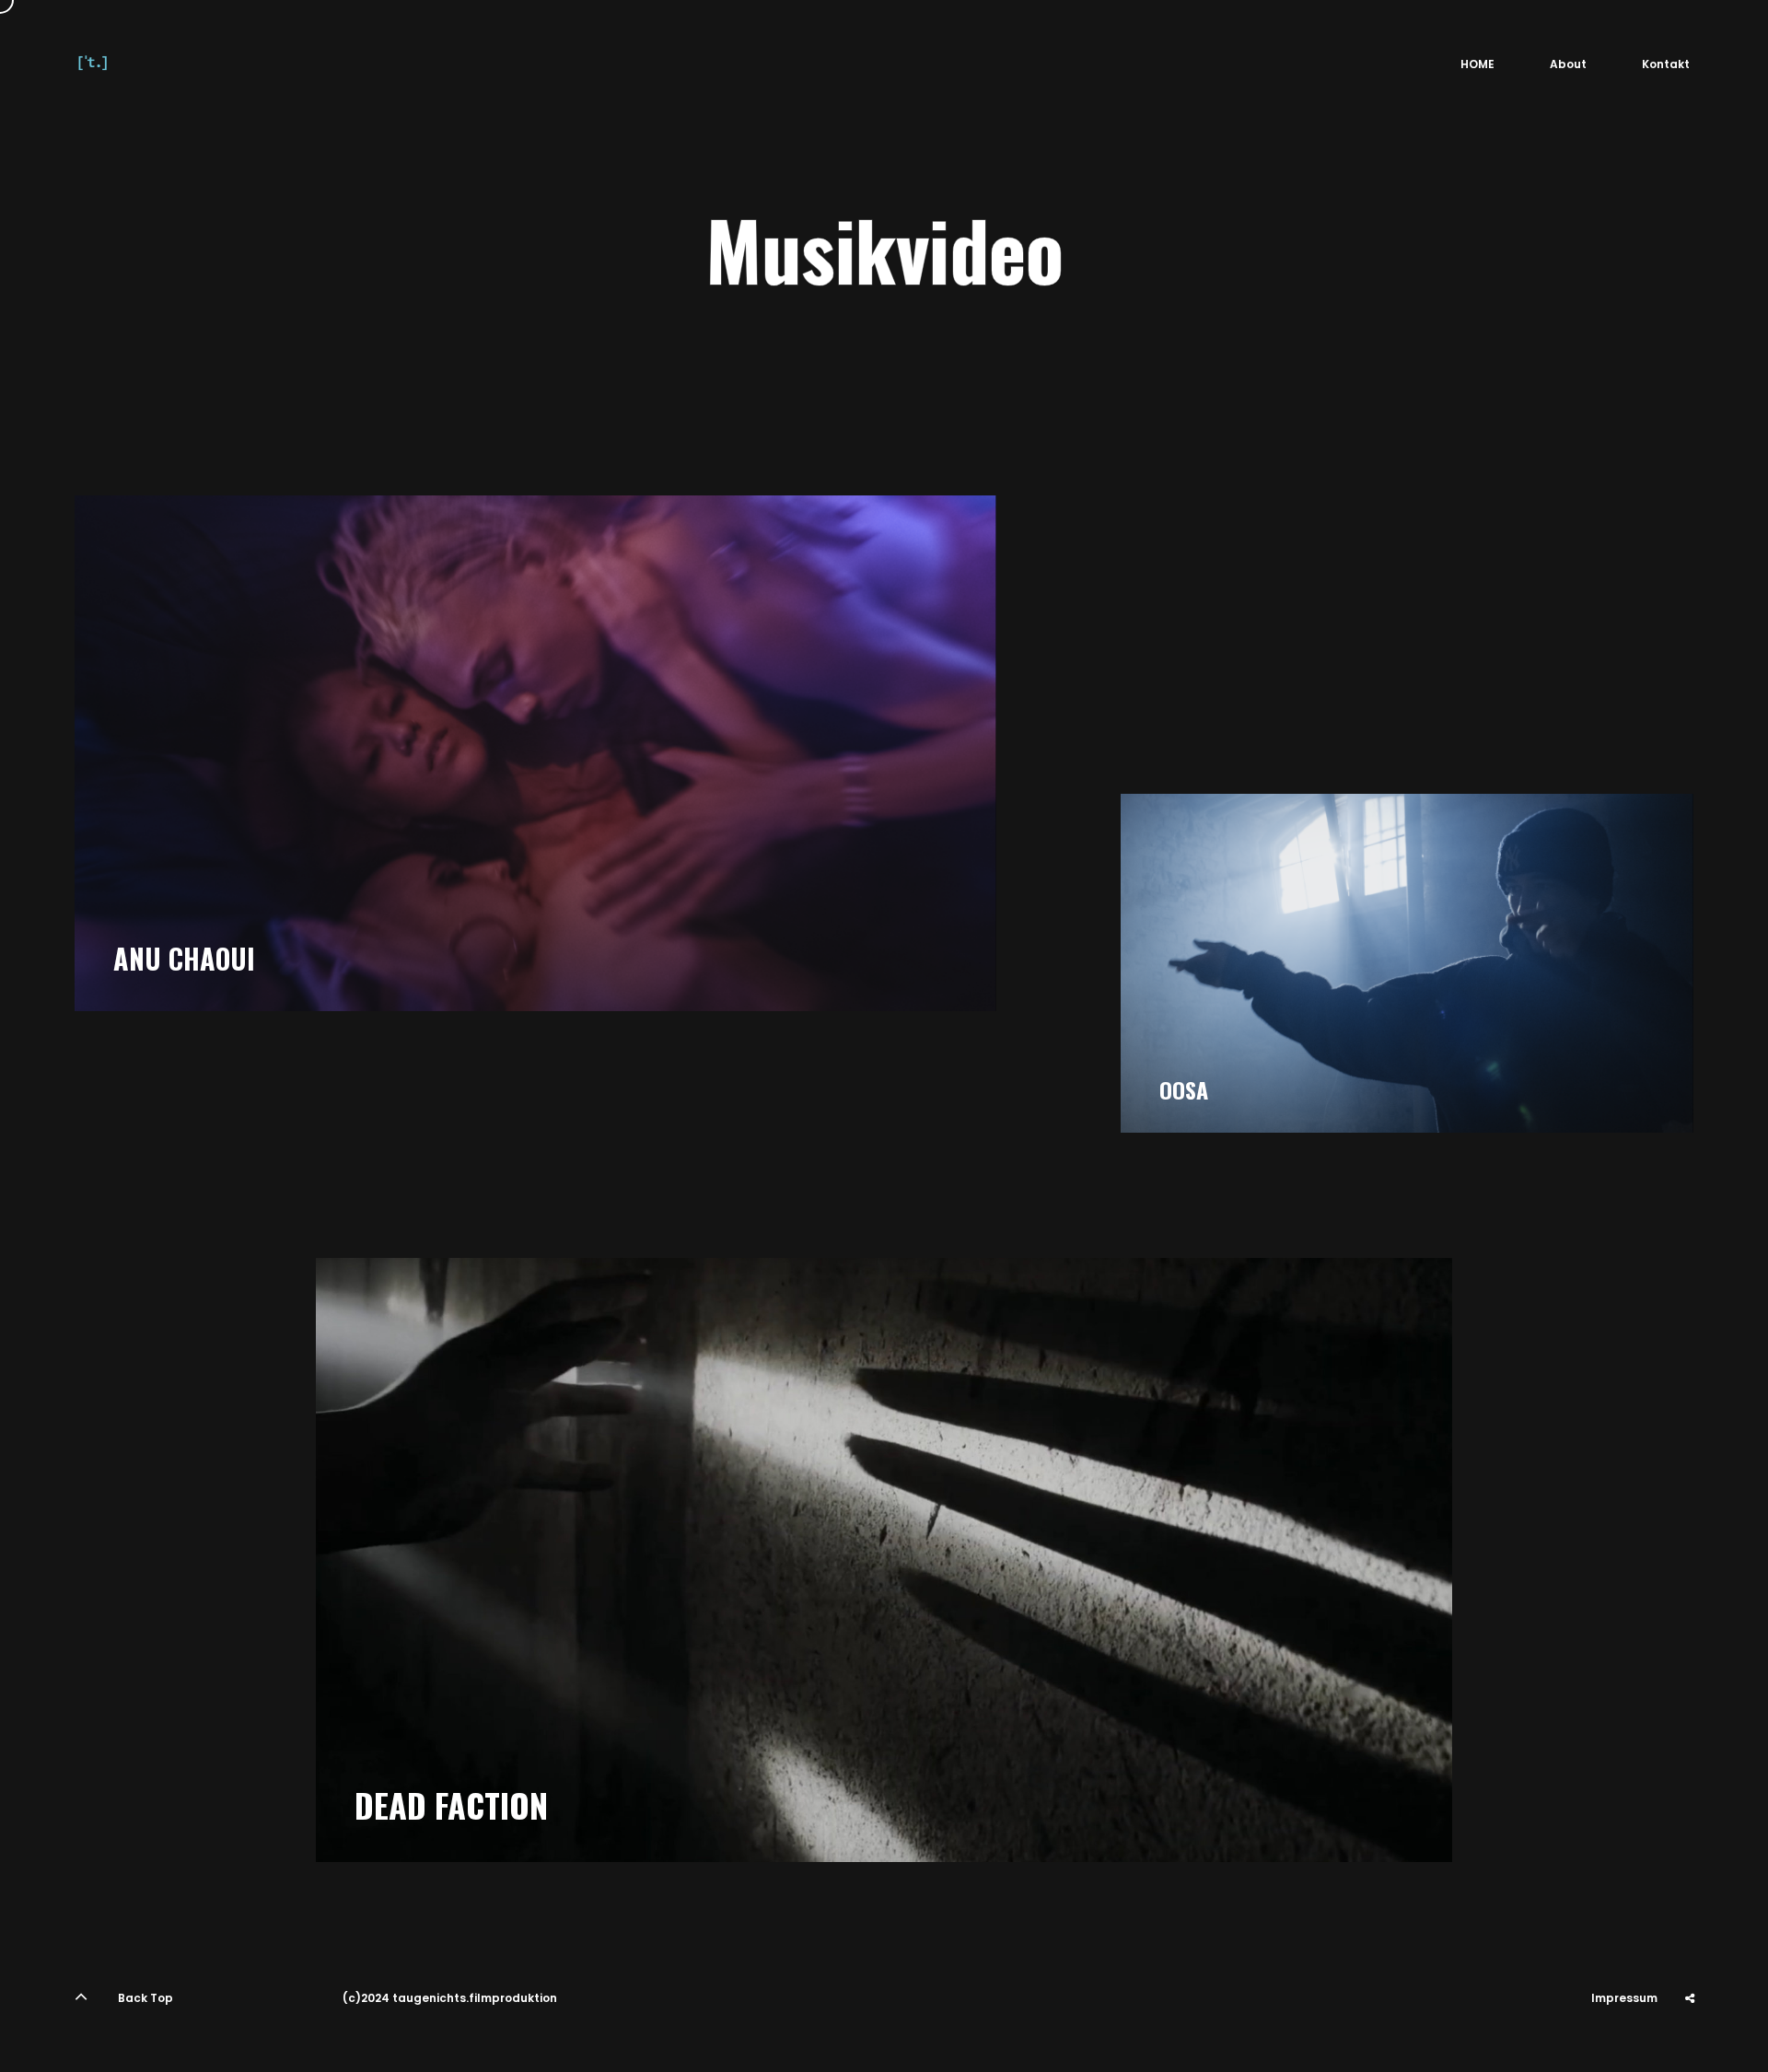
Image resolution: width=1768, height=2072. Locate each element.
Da (1690, 2044)
